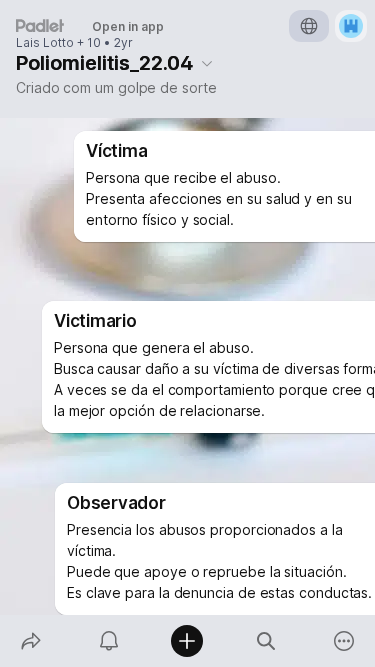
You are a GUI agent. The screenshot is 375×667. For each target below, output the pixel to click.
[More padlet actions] (344, 641)
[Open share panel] (31, 641)
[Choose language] (309, 26)
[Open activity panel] (109, 641)
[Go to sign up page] (351, 26)
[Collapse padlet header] (207, 63)
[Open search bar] (266, 641)
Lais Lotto (45, 43)
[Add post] (187, 641)
